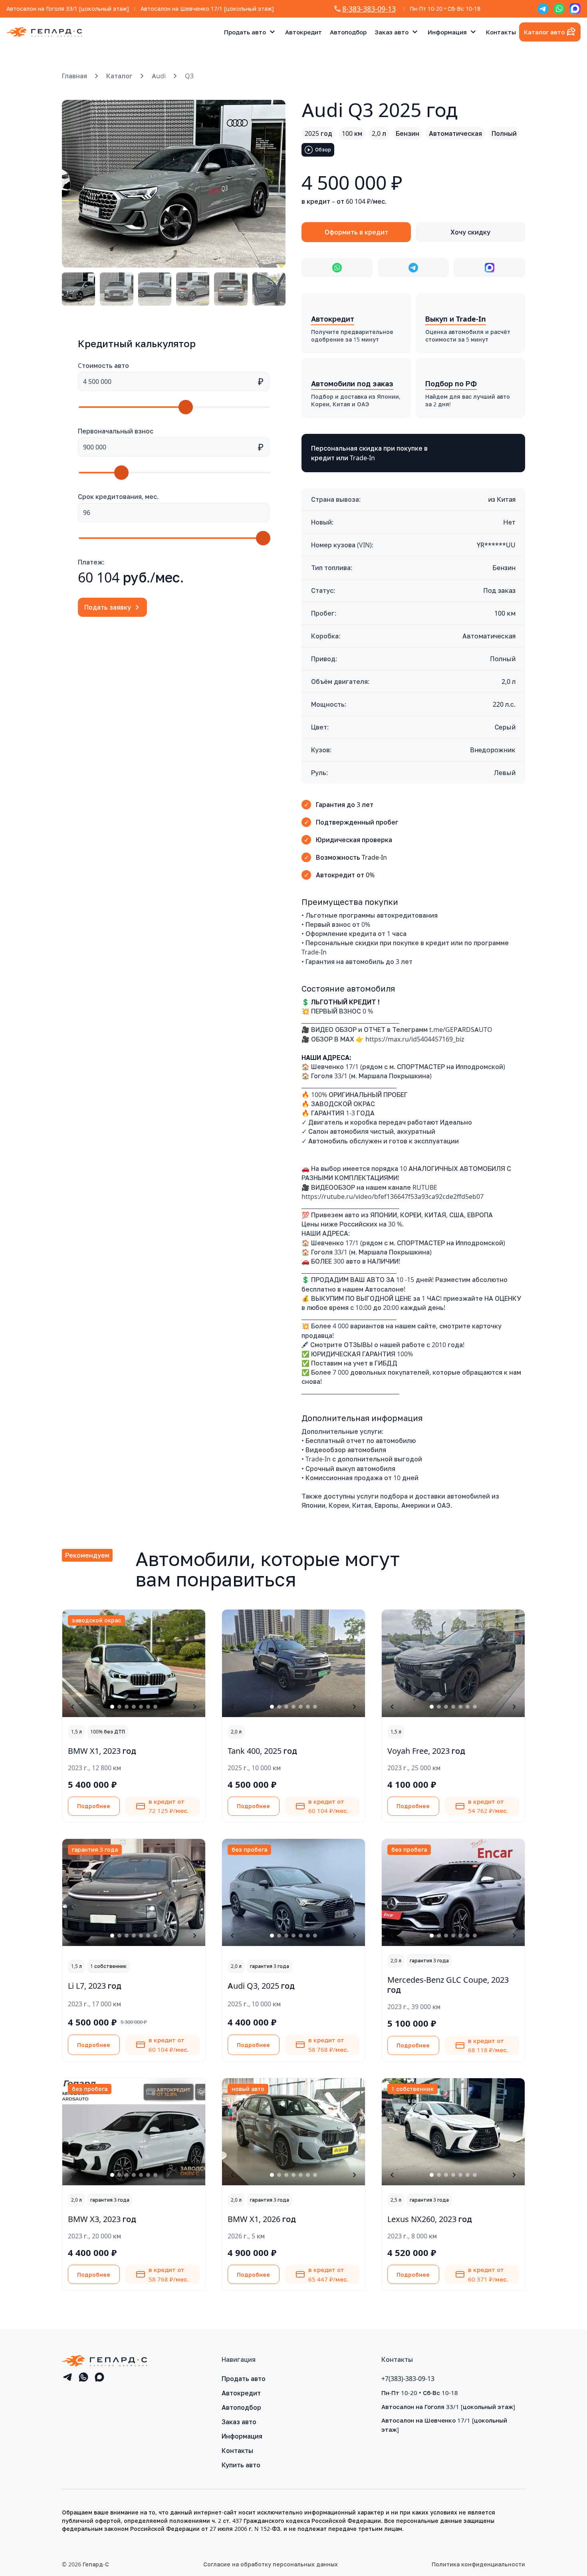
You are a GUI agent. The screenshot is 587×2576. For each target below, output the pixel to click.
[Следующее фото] (270, 184)
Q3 (189, 76)
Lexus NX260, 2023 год (430, 2219)
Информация (447, 32)
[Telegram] (543, 9)
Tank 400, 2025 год (262, 1751)
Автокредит (303, 32)
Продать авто (245, 32)
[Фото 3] (155, 289)
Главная (74, 76)
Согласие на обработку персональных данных (271, 2564)
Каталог (119, 76)
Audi (159, 76)
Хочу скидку (470, 232)
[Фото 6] (269, 289)
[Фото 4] (193, 289)
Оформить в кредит (356, 232)
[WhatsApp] (559, 9)
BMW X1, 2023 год (102, 1751)
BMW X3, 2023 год (102, 2219)
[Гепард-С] (44, 32)
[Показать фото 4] (134, 1707)
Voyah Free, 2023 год (426, 1751)
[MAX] (575, 9)
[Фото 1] (78, 289)
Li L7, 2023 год (95, 1986)
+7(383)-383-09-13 (408, 2379)
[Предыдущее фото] (77, 184)
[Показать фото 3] (127, 1707)
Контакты (501, 32)
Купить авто (241, 2465)
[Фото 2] (116, 289)
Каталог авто (544, 32)
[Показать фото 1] (112, 1707)
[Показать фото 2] (119, 1707)
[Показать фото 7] (155, 1707)
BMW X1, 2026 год (262, 2219)
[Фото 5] (231, 289)
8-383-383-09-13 (369, 9)
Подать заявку (108, 607)
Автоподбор (348, 32)
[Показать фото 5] (141, 1707)
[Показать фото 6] (148, 1707)
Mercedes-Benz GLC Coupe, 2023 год (448, 1985)
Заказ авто (392, 32)
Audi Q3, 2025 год (261, 1986)
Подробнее (94, 1806)
